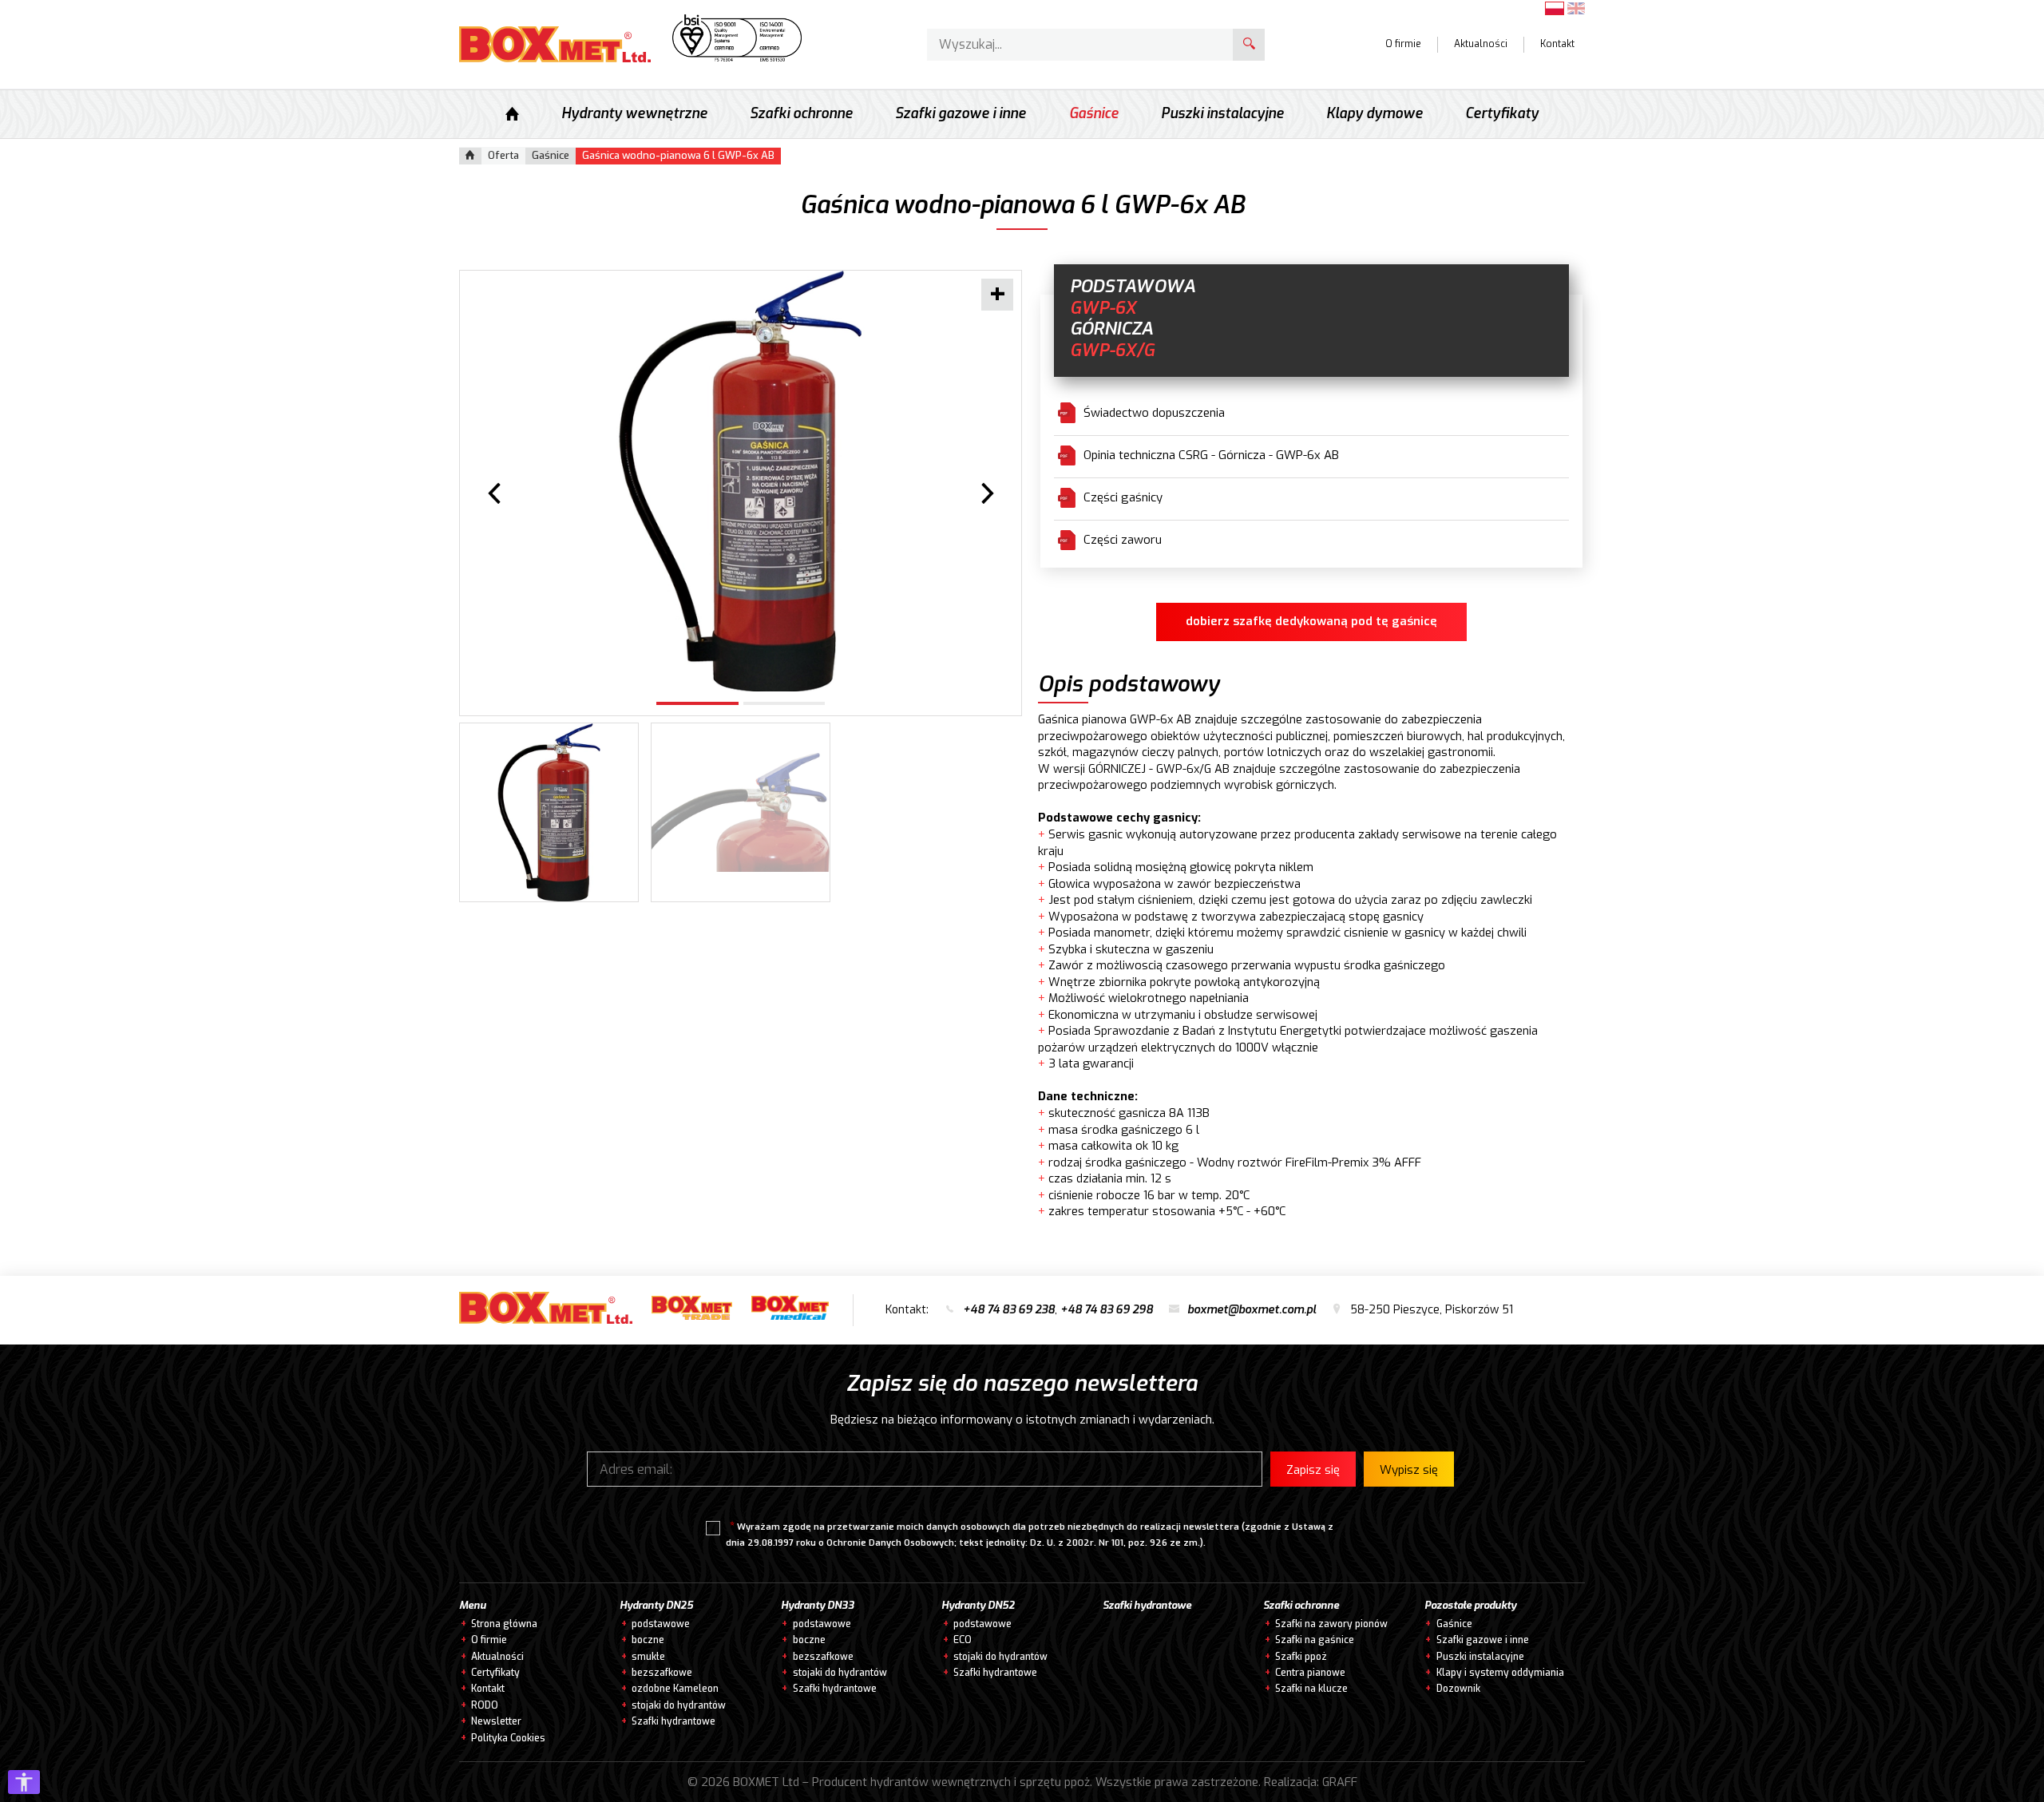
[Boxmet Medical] (790, 1311)
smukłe (648, 1657)
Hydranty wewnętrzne (634, 114)
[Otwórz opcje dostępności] (24, 1782)
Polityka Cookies (508, 1738)
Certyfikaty (1502, 114)
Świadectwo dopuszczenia (1154, 413)
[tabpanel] (741, 481)
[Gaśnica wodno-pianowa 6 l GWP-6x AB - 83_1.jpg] (741, 481)
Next (987, 494)
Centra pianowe (1310, 1673)
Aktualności (1481, 44)
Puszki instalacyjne (1222, 114)
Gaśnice (1094, 114)
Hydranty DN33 (818, 1606)
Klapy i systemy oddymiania (1500, 1673)
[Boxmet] (550, 1311)
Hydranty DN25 (656, 1606)
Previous (494, 494)
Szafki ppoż (1301, 1657)
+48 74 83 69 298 (1107, 1310)
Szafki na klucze (1311, 1689)
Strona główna (504, 1624)
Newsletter (496, 1721)
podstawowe (661, 1624)
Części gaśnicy (1123, 497)
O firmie (1403, 44)
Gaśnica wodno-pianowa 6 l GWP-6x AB (678, 155)
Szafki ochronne (801, 114)
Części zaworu (1123, 540)
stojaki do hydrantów (679, 1705)
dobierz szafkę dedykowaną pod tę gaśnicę (1311, 621)
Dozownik (1458, 1689)
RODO (485, 1705)
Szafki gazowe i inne (961, 114)
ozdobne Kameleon (675, 1689)
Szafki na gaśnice (1315, 1640)
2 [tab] (784, 703)
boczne (648, 1640)
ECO (963, 1640)
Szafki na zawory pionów (1331, 1624)
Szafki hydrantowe (673, 1721)
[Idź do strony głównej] (555, 44)
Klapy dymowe (1375, 114)
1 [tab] (697, 703)
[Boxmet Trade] (692, 1311)
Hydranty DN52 (978, 1606)
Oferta (503, 155)
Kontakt (1557, 44)
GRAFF (1340, 1782)
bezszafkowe (662, 1673)
